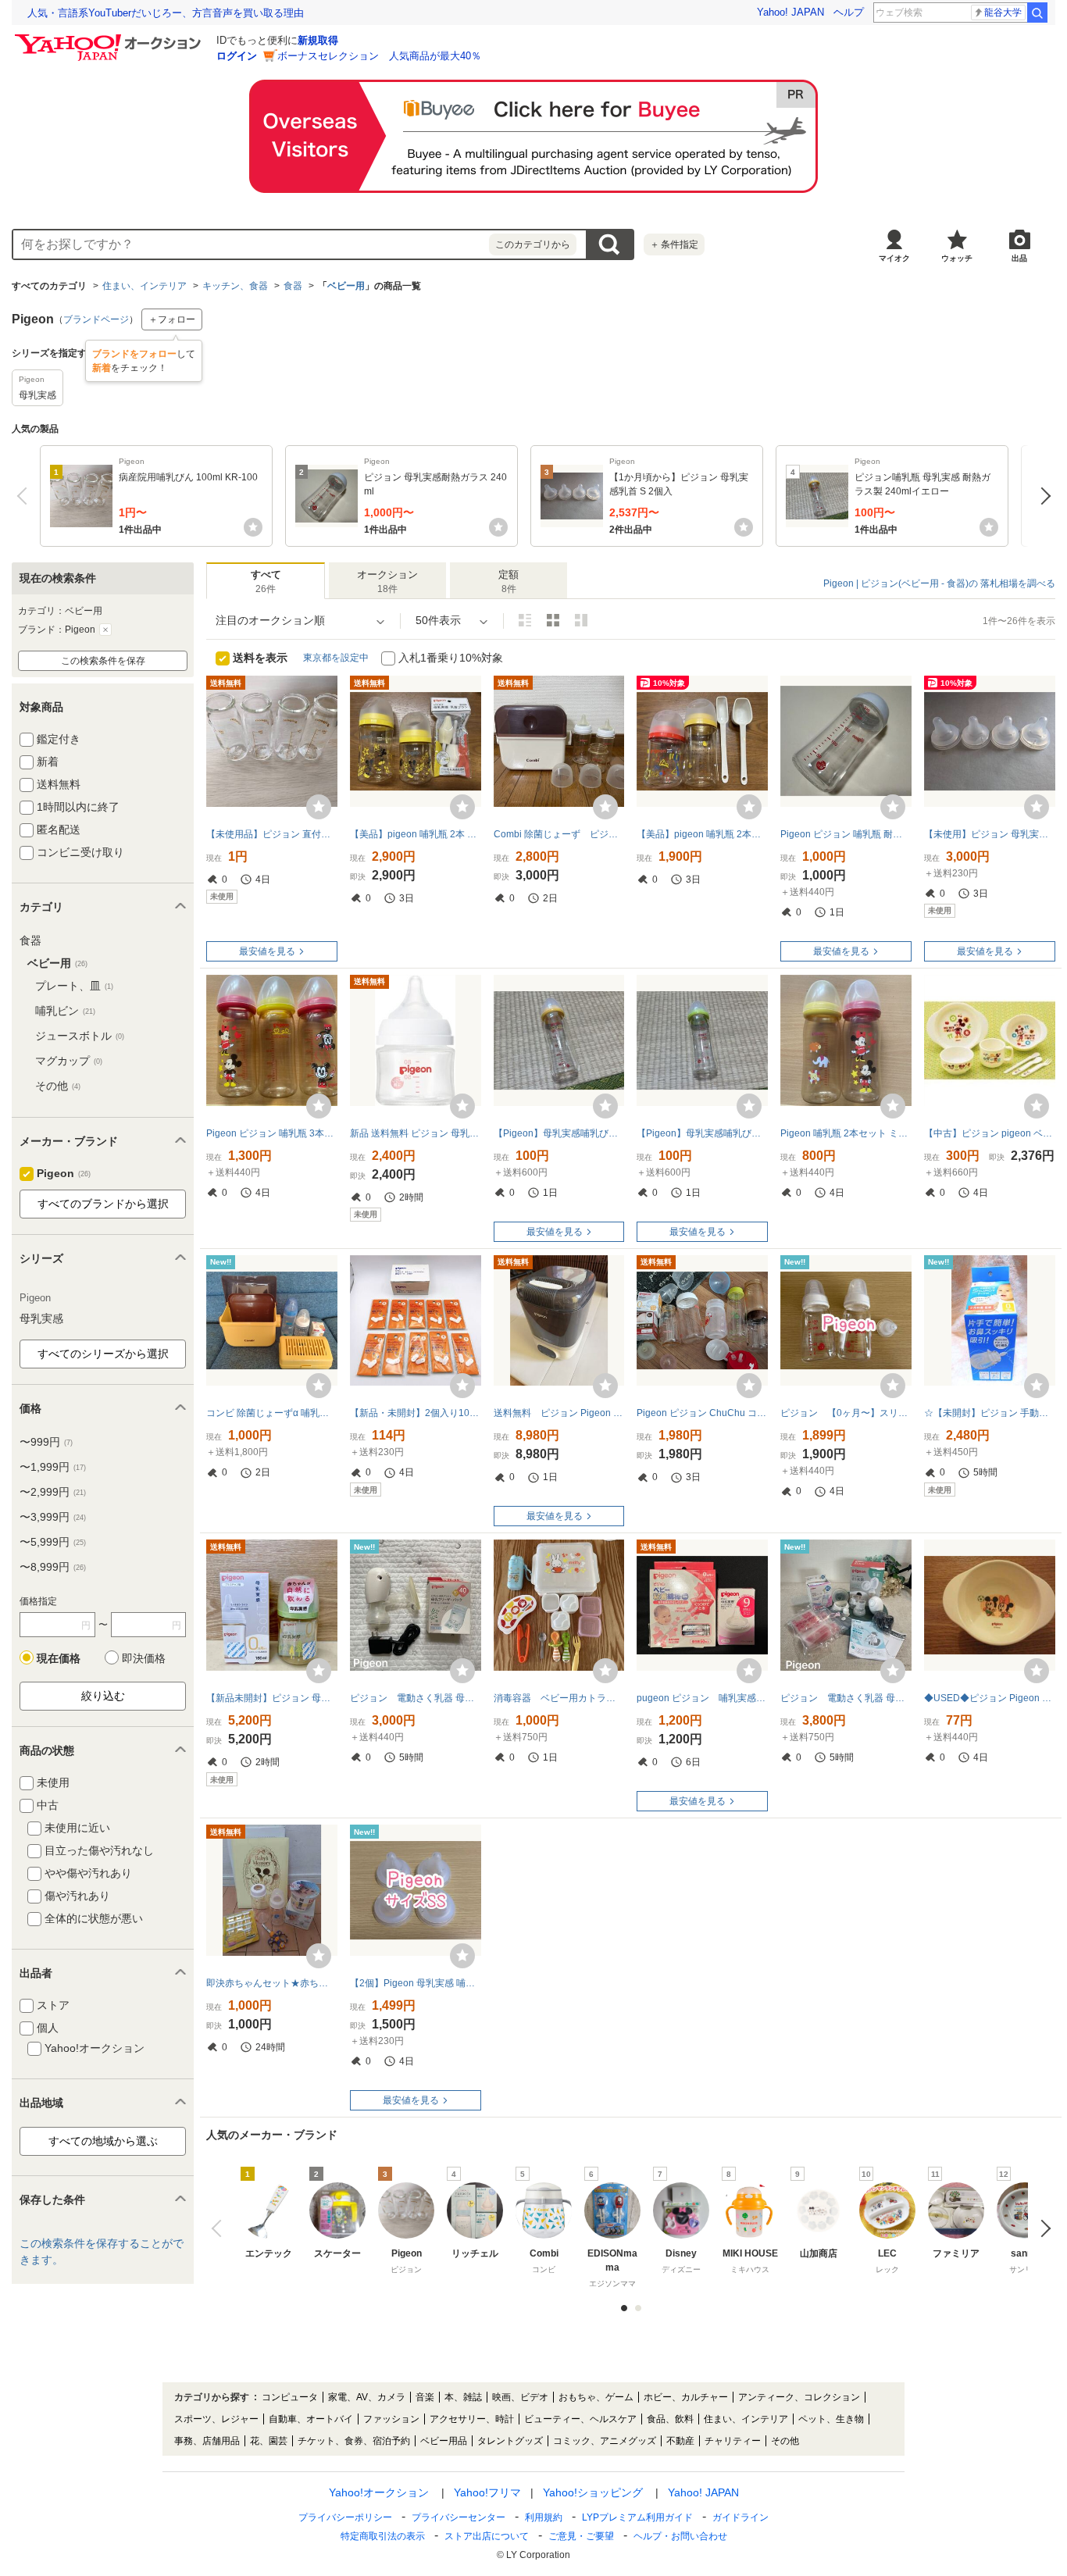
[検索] (1037, 12)
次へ (1042, 496)
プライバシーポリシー (345, 2517)
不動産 (680, 2441)
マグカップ (69, 1061)
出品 (1019, 258)
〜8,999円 (53, 1567)
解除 (105, 630)
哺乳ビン (65, 1011)
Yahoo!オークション (379, 2492)
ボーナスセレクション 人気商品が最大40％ (379, 56)
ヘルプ (849, 12)
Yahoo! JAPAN (790, 12)
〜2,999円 (53, 1492)
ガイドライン (740, 2517)
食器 (293, 286)
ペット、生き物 (831, 2419)
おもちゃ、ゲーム (596, 2397)
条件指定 (674, 244)
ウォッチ (957, 258)
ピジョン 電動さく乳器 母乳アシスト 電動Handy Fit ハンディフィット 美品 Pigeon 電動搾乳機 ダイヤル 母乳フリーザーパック (416, 1698)
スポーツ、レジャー (216, 2419)
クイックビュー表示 (581, 620)
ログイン (237, 56)
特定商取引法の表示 (383, 2536)
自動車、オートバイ (311, 2419)
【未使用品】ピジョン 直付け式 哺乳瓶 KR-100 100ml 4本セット (272, 834)
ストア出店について (487, 2536)
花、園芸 (269, 2441)
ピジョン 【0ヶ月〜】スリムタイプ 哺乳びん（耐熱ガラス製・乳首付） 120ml (846, 1413)
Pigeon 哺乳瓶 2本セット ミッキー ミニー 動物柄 (846, 1133)
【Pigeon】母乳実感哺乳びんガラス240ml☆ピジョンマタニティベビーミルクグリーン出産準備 (702, 1133)
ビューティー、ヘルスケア (580, 2419)
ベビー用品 (444, 2441)
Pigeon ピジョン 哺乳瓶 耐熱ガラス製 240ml (846, 834)
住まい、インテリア (145, 286)
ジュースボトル (80, 1036)
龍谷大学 (1003, 12)
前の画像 (220, 2228)
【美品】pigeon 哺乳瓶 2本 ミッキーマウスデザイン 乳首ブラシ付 (416, 834)
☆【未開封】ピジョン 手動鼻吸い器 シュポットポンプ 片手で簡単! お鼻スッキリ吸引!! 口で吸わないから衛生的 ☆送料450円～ (990, 1413)
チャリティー (733, 2441)
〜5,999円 (53, 1542)
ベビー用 (346, 286)
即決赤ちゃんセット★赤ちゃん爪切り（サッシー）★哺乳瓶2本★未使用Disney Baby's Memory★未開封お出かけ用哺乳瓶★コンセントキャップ (272, 1983)
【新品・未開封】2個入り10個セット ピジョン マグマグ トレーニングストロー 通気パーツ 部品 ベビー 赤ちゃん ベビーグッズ (416, 1413)
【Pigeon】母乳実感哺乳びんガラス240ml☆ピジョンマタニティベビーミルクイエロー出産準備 (559, 1133)
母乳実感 (41, 1318)
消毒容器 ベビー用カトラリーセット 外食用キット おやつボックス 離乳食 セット (559, 1698)
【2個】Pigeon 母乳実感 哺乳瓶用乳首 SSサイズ (416, 1983)
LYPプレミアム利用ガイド (637, 2517)
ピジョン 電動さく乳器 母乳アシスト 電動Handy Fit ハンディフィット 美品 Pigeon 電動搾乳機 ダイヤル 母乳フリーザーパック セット (846, 1698)
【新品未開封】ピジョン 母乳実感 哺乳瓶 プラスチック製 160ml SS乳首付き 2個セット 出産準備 (272, 1698)
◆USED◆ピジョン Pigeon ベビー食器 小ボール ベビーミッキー (990, 1698)
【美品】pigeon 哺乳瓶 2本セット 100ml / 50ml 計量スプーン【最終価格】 (702, 834)
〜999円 (46, 1442)
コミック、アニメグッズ (605, 2441)
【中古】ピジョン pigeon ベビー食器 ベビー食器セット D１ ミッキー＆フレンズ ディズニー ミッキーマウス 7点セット (990, 1133)
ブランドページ (96, 319)
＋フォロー (172, 319)
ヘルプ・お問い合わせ (680, 2536)
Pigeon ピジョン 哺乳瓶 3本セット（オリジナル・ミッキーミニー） (272, 1133)
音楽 (425, 2397)
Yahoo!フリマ (487, 2492)
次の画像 (1042, 2228)
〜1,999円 (53, 1467)
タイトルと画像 (525, 620)
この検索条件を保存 (103, 661)
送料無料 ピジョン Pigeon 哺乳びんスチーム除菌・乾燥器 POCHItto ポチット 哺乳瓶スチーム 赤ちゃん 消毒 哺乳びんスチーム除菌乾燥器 (559, 1413)
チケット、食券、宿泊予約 (354, 2441)
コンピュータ (290, 2397)
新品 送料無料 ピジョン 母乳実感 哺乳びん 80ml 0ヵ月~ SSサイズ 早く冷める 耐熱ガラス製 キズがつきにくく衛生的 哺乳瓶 (416, 1133)
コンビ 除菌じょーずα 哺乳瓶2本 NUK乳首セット (272, 1413)
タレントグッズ (510, 2441)
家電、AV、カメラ (367, 2397)
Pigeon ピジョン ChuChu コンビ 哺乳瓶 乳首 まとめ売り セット (702, 1413)
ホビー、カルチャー (686, 2397)
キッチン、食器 (235, 286)
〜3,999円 (53, 1517)
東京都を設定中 (336, 658)
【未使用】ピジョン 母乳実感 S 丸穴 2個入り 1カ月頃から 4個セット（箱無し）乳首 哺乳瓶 (990, 834)
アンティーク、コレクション (799, 2397)
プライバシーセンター (459, 2517)
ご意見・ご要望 (581, 2536)
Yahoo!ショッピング (593, 2492)
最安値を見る (267, 951)
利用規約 (544, 2517)
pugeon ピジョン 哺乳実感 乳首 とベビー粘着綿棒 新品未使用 (702, 1698)
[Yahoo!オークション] (110, 38)
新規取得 (318, 40)
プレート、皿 (74, 986)
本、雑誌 (463, 2397)
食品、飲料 (670, 2419)
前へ (25, 496)
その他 (58, 1086)
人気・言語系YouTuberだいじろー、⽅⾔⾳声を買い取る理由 (166, 13)
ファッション (391, 2419)
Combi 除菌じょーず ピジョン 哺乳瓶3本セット (559, 834)
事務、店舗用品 (207, 2441)
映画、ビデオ (520, 2397)
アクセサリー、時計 (472, 2419)
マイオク (894, 258)
